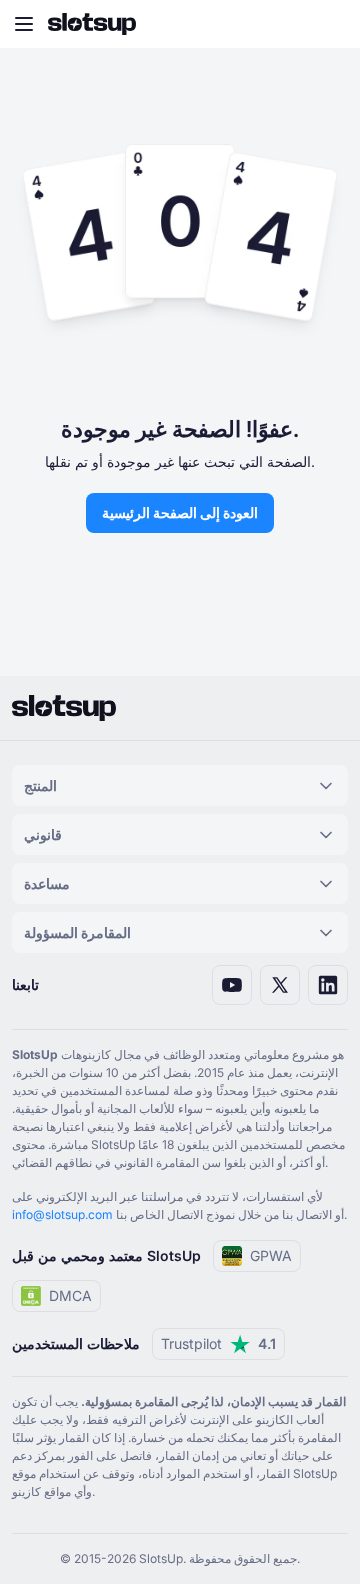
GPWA (271, 1255)
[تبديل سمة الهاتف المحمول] (326, 24)
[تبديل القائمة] (24, 24)
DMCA (70, 1295)
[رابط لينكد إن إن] (328, 985)
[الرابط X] (280, 985)
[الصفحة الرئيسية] (92, 24)
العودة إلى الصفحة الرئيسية (180, 512)
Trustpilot (218, 1343)
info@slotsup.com (62, 1214)
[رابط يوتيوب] (232, 985)
